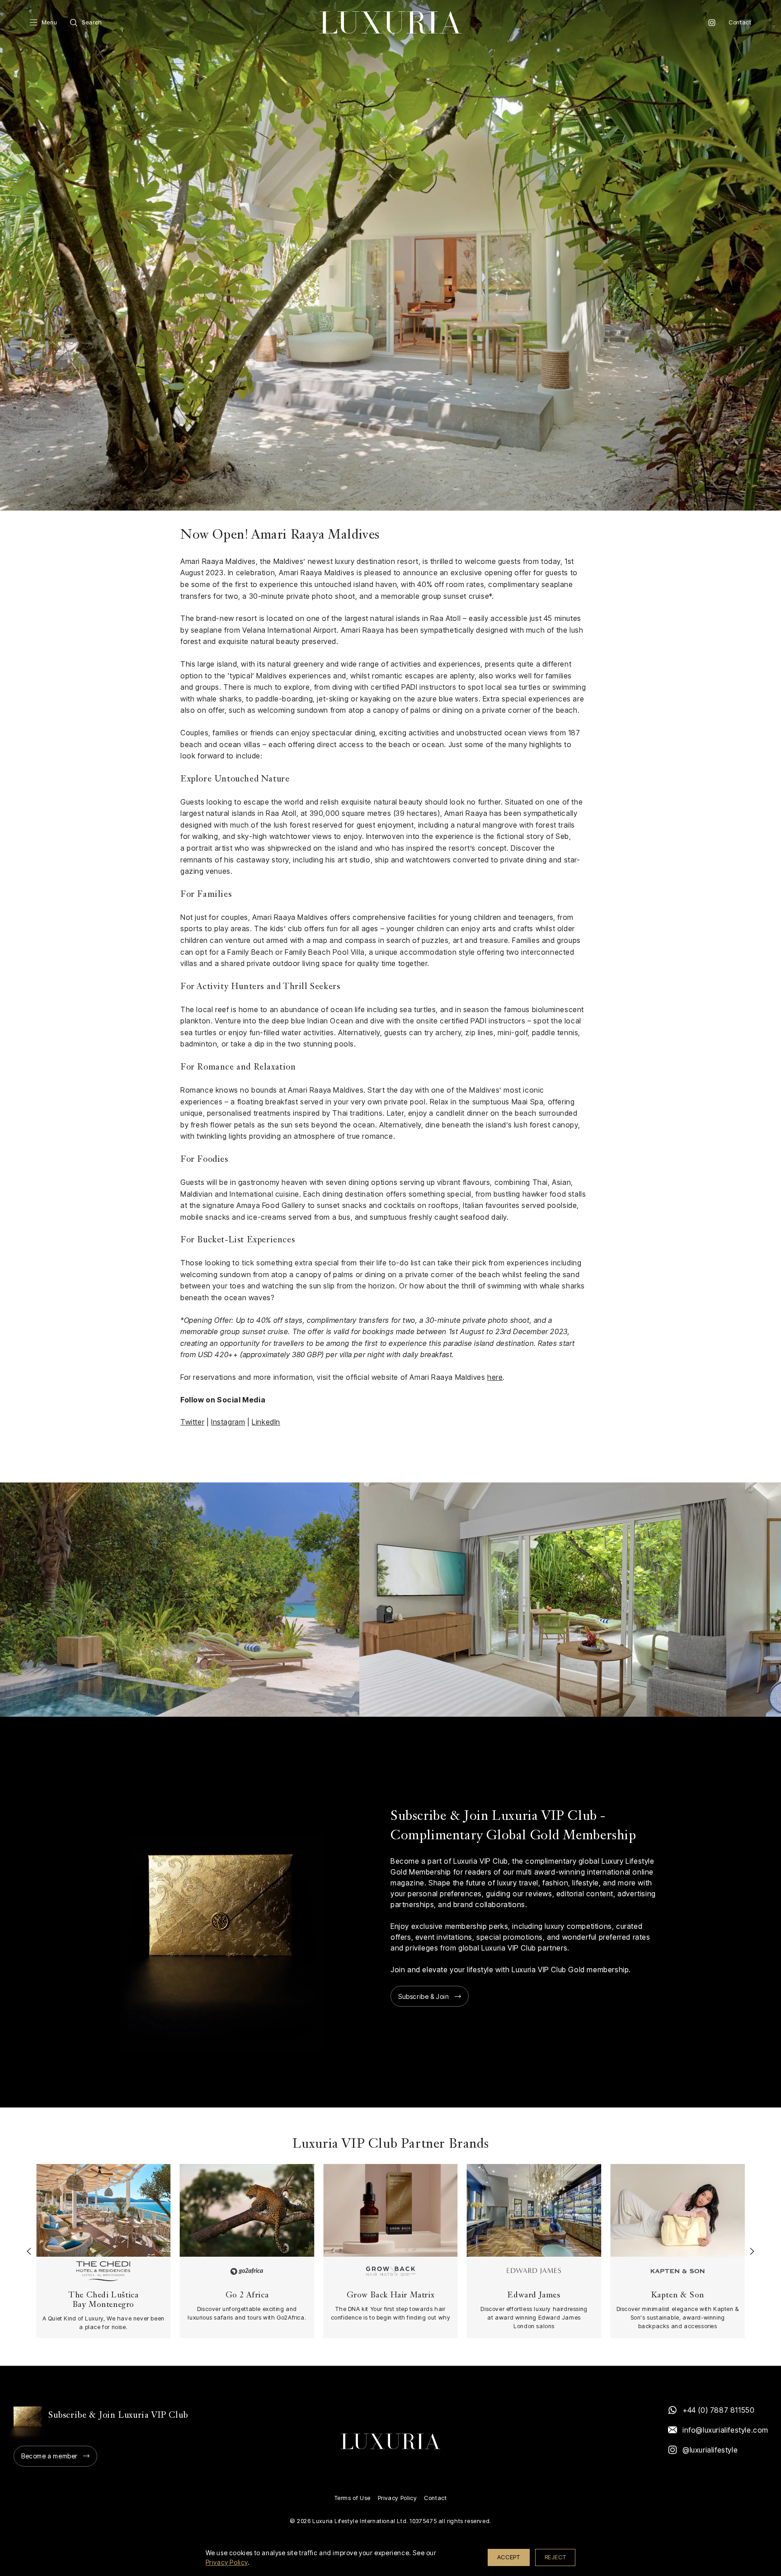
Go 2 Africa (247, 2295)
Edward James (534, 2295)
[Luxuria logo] (390, 22)
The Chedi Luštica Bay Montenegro (103, 2300)
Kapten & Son (678, 2295)
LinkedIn (266, 1422)
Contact (740, 22)
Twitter (192, 1422)
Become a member (49, 2456)
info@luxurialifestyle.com (725, 2430)
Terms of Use (353, 2498)
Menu (49, 22)
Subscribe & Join (424, 1996)
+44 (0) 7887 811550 (718, 2410)
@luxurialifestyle (710, 2450)
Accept (509, 2557)
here (495, 1377)
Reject (555, 2557)
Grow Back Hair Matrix (391, 2295)
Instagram (712, 23)
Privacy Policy (397, 2498)
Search (92, 22)
